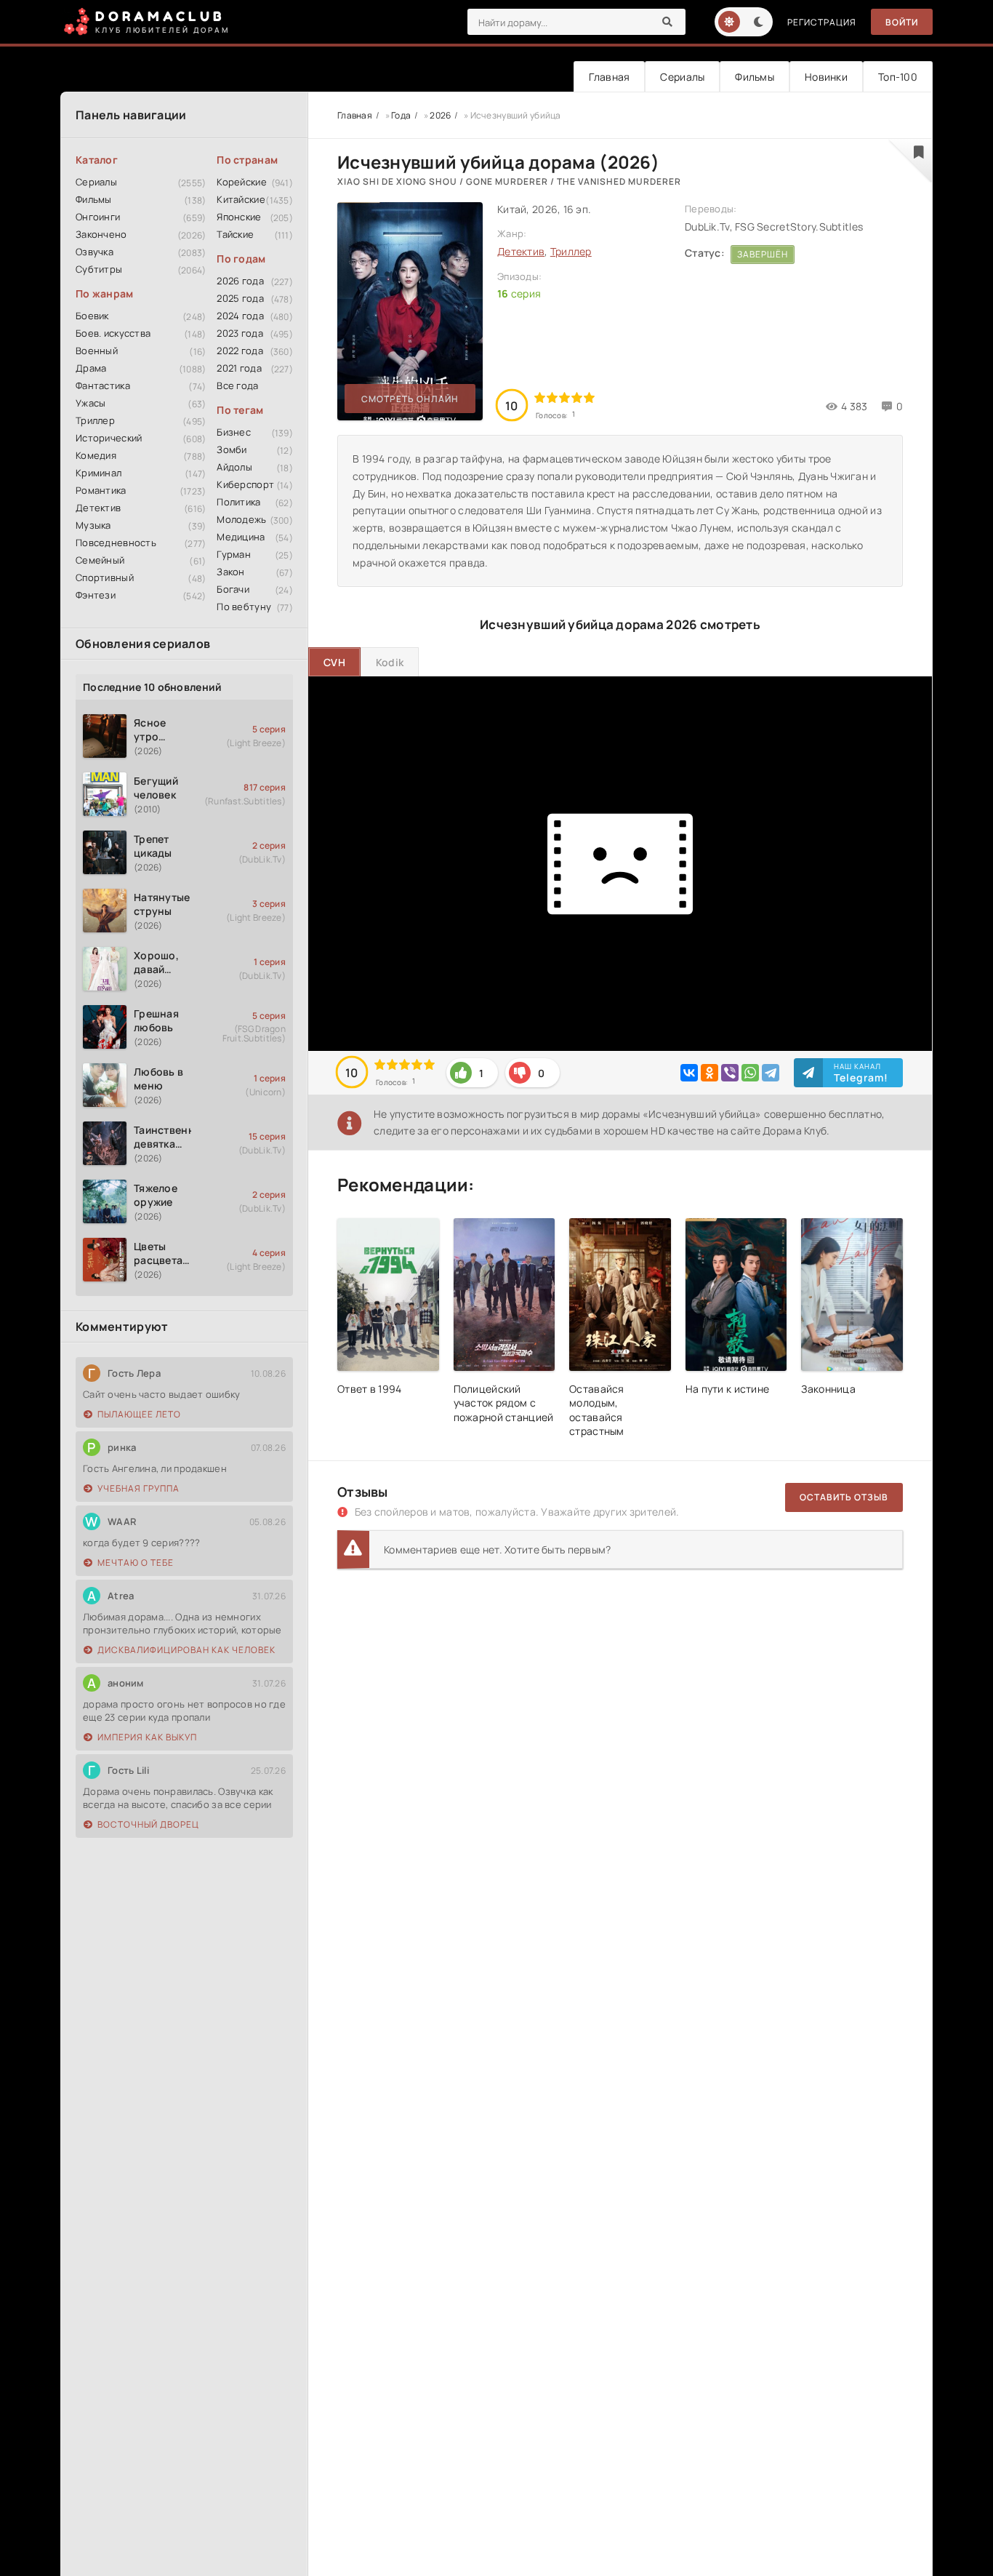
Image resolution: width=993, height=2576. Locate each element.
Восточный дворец (148, 1824)
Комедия (96, 455)
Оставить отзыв (844, 1497)
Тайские (235, 234)
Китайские (241, 199)
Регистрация (822, 22)
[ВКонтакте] (689, 1073)
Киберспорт (245, 484)
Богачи (233, 589)
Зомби (232, 449)
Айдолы (234, 467)
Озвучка (95, 252)
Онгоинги (98, 217)
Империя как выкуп (147, 1737)
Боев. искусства (113, 333)
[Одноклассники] (709, 1073)
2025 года (240, 298)
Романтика (101, 490)
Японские (239, 217)
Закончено (101, 234)
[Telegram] (771, 1073)
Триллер (95, 420)
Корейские (242, 182)
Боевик (92, 316)
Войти (902, 22)
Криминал (99, 473)
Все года (237, 385)
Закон (230, 572)
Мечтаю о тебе (136, 1563)
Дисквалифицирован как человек (186, 1650)
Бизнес (234, 432)
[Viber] (730, 1073)
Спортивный (105, 577)
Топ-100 (898, 77)
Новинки (826, 77)
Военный (97, 351)
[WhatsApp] (750, 1073)
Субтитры (99, 269)
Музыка (93, 525)
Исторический (109, 438)
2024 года (240, 316)
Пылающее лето (139, 1414)
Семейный (100, 560)
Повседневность (116, 543)
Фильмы (755, 77)
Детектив (98, 508)
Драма (91, 368)
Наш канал (861, 1073)
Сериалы (682, 77)
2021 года (239, 368)
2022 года (240, 351)
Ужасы (91, 403)
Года (401, 115)
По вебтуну (244, 607)
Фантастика (103, 385)
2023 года (240, 333)
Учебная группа (138, 1488)
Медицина (241, 537)
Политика (238, 502)
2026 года (240, 281)
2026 (440, 115)
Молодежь (241, 519)
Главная (609, 77)
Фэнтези (96, 595)
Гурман (234, 554)
